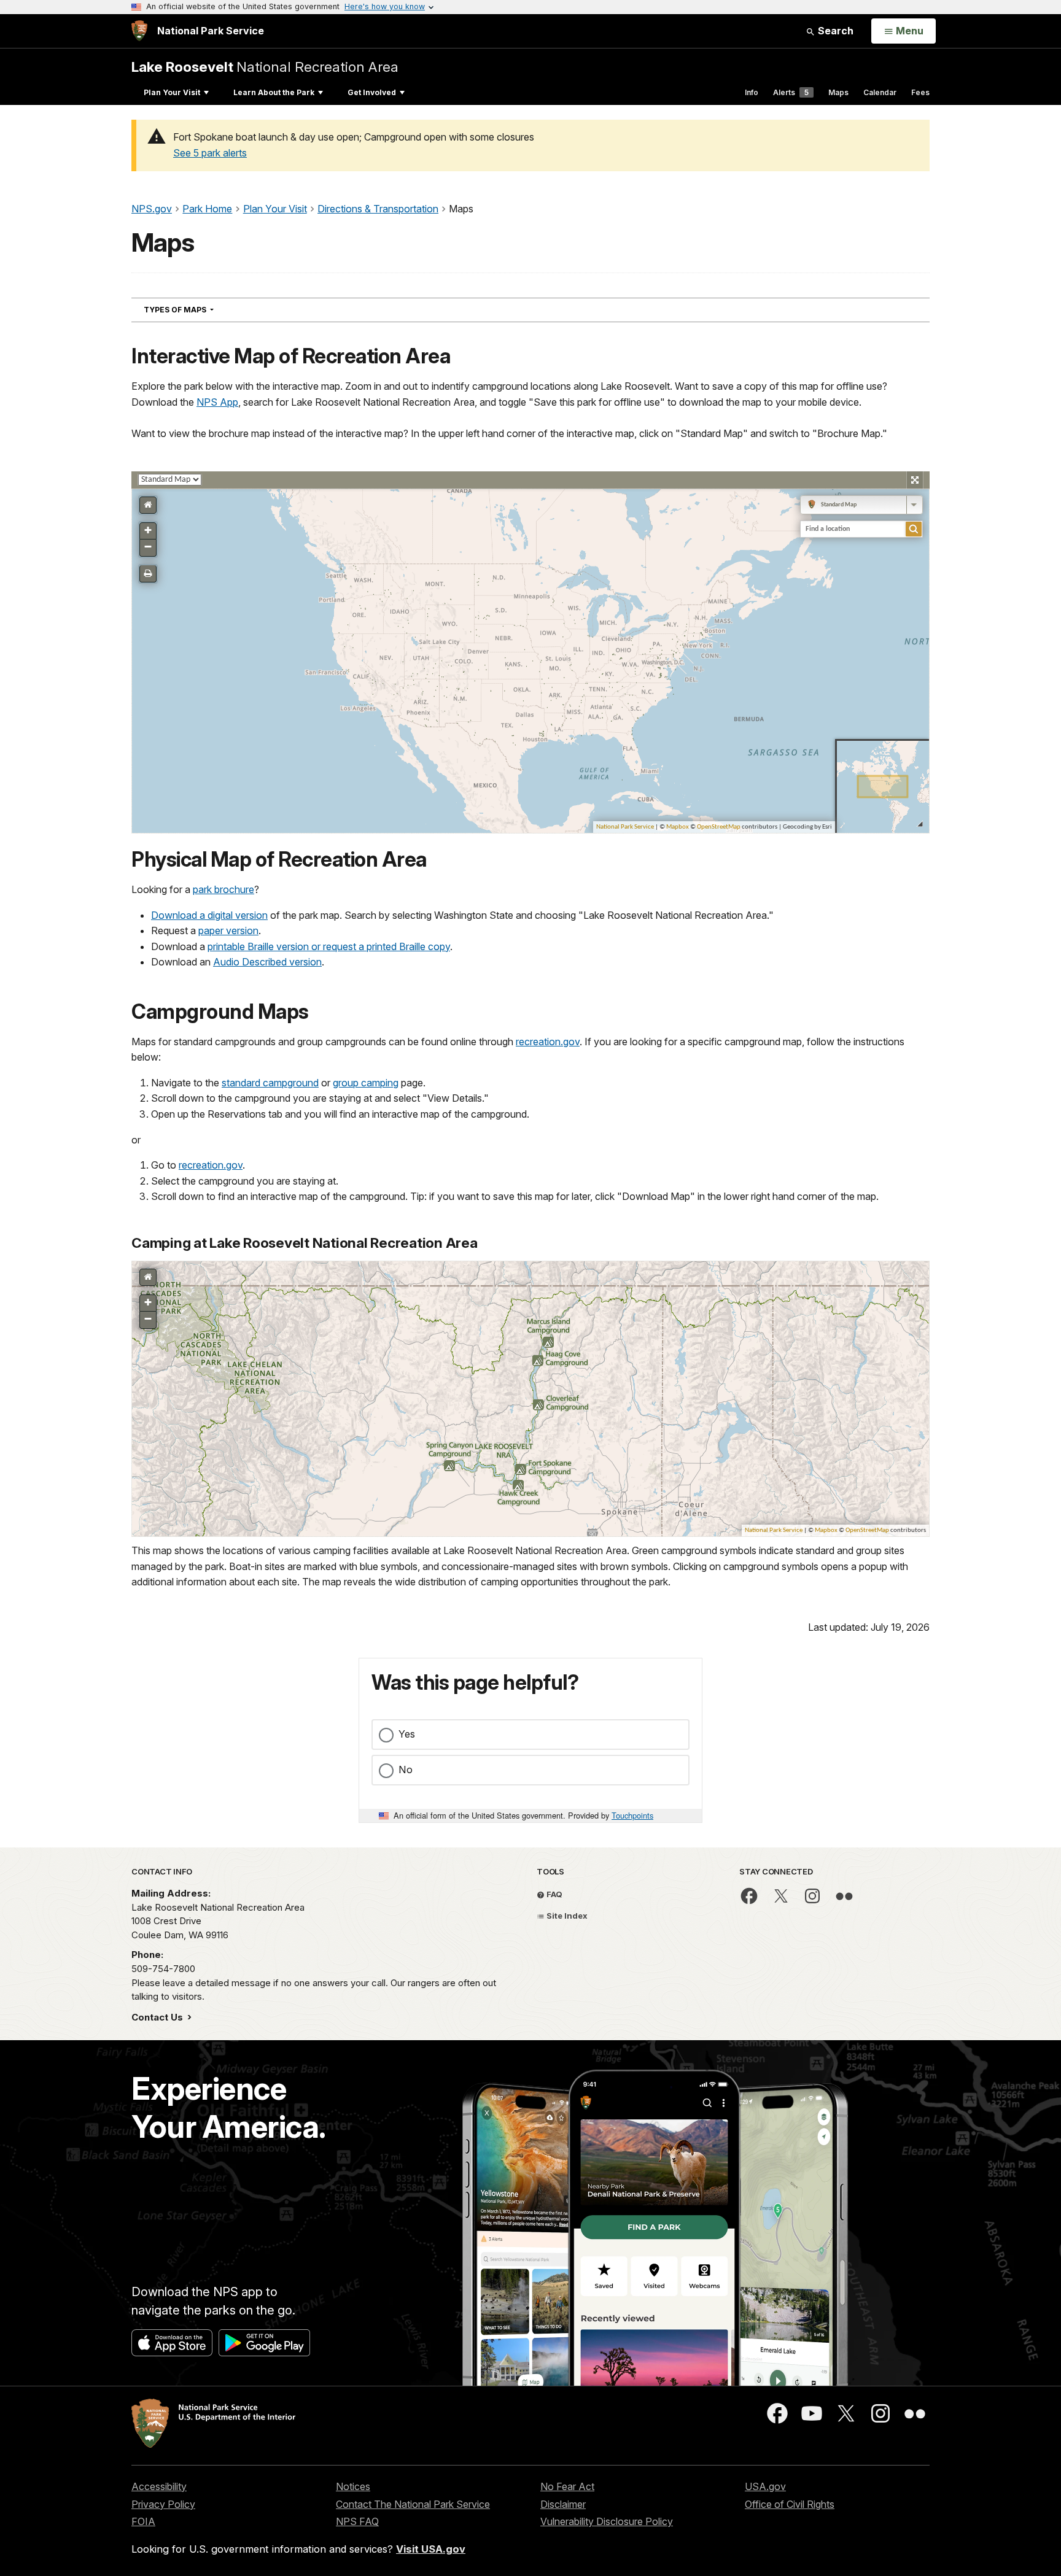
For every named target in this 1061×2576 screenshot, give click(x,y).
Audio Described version (267, 962)
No (406, 1770)
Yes (407, 1734)
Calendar (880, 92)
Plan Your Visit (172, 92)
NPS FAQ (357, 2521)
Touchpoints (632, 1815)
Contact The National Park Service (413, 2504)
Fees (920, 92)
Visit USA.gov (431, 2549)
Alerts (791, 92)
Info (752, 92)
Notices (353, 2486)
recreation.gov (548, 1042)
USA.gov (765, 2486)
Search (834, 31)
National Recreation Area (265, 67)
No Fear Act (567, 2486)
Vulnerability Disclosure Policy (607, 2521)
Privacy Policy (163, 2504)
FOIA (143, 2521)
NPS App (217, 402)
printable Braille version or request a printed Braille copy (329, 946)
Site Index (566, 1916)
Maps (838, 92)
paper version (228, 930)
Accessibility (159, 2486)
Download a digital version (209, 915)
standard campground (270, 1083)
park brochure (223, 889)
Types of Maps (201, 309)
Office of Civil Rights (790, 2504)
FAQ (554, 1894)
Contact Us (158, 2017)
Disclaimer (563, 2504)
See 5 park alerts (210, 153)
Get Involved (372, 92)
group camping (366, 1083)
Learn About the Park (274, 92)
